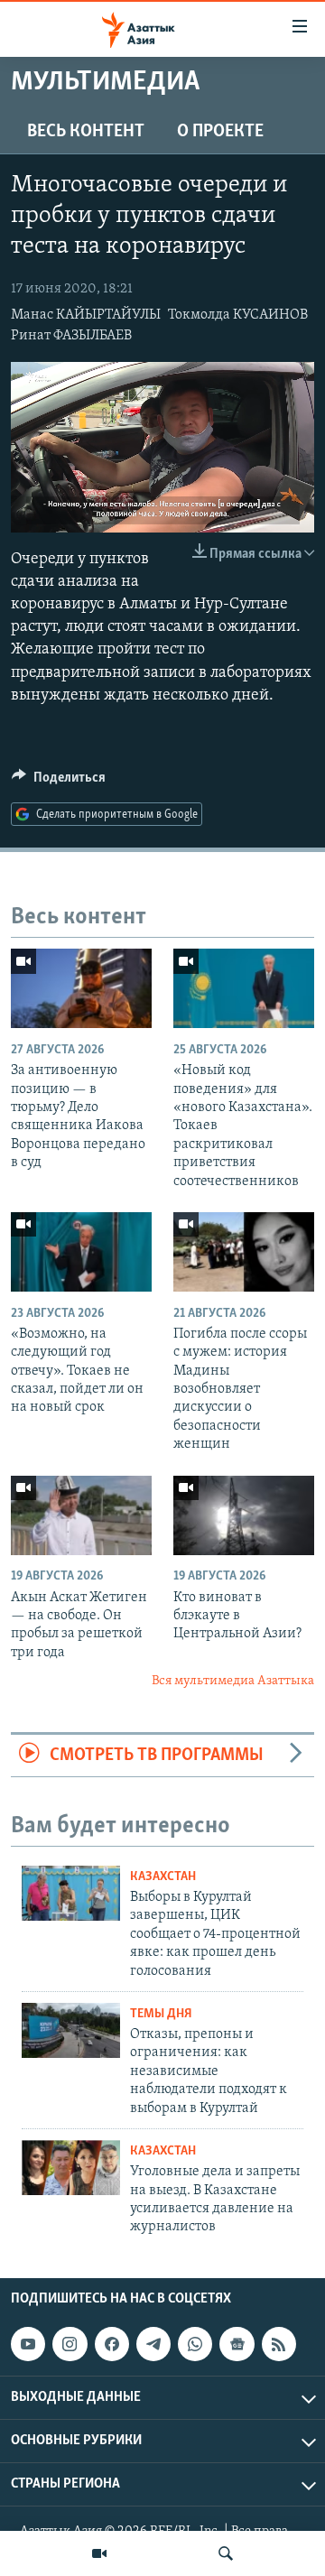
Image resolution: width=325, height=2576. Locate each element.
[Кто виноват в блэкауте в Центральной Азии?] (244, 1515)
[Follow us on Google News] (237, 2344)
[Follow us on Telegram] (153, 2344)
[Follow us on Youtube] (28, 2344)
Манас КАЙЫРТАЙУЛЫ (86, 315)
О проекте (220, 132)
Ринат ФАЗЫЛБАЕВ (71, 336)
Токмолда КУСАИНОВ (238, 315)
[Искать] (226, 2553)
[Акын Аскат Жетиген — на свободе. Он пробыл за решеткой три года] (81, 1515)
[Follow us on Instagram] (70, 2344)
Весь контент (86, 132)
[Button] (59, 782)
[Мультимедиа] (99, 2553)
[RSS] (279, 2344)
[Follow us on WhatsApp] (195, 2344)
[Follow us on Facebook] (112, 2344)
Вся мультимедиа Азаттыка (233, 1681)
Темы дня (161, 2014)
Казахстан (163, 1877)
